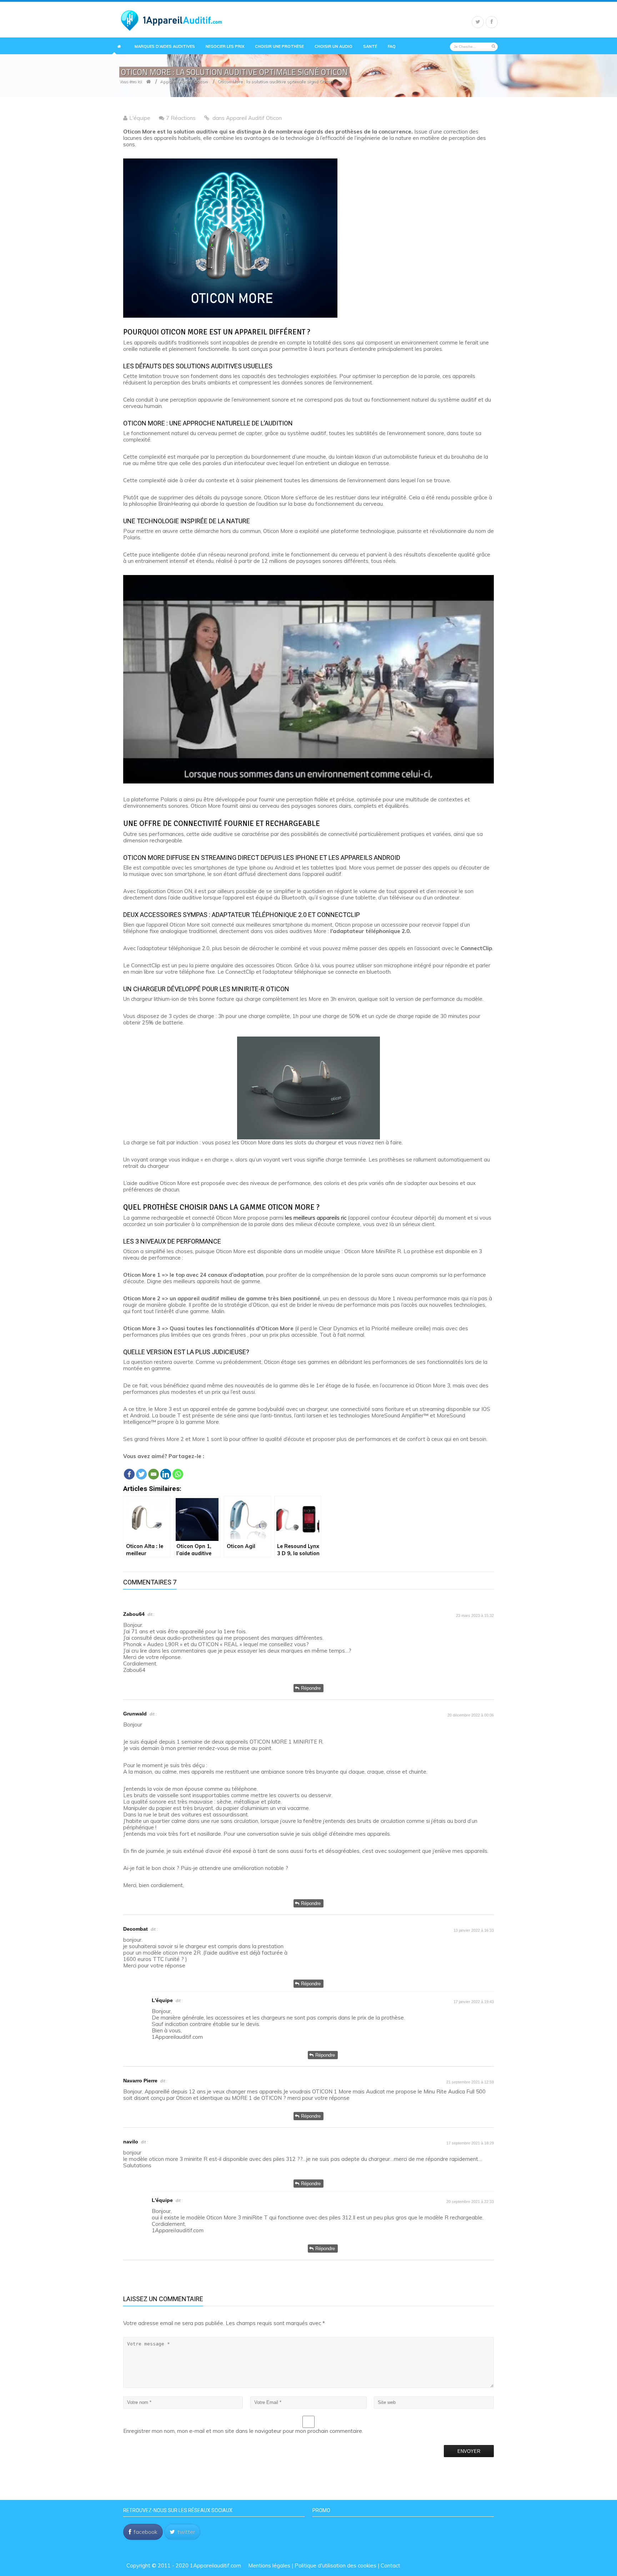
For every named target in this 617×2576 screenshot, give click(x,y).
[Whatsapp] (178, 1470)
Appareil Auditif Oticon (184, 81)
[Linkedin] (166, 1470)
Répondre (311, 1688)
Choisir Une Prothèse (279, 47)
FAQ (392, 47)
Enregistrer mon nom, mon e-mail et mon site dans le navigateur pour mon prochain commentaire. (243, 2431)
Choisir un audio (333, 47)
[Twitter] (141, 1470)
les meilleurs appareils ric (316, 1218)
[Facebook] (129, 1470)
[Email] (154, 1470)
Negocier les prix (225, 47)
